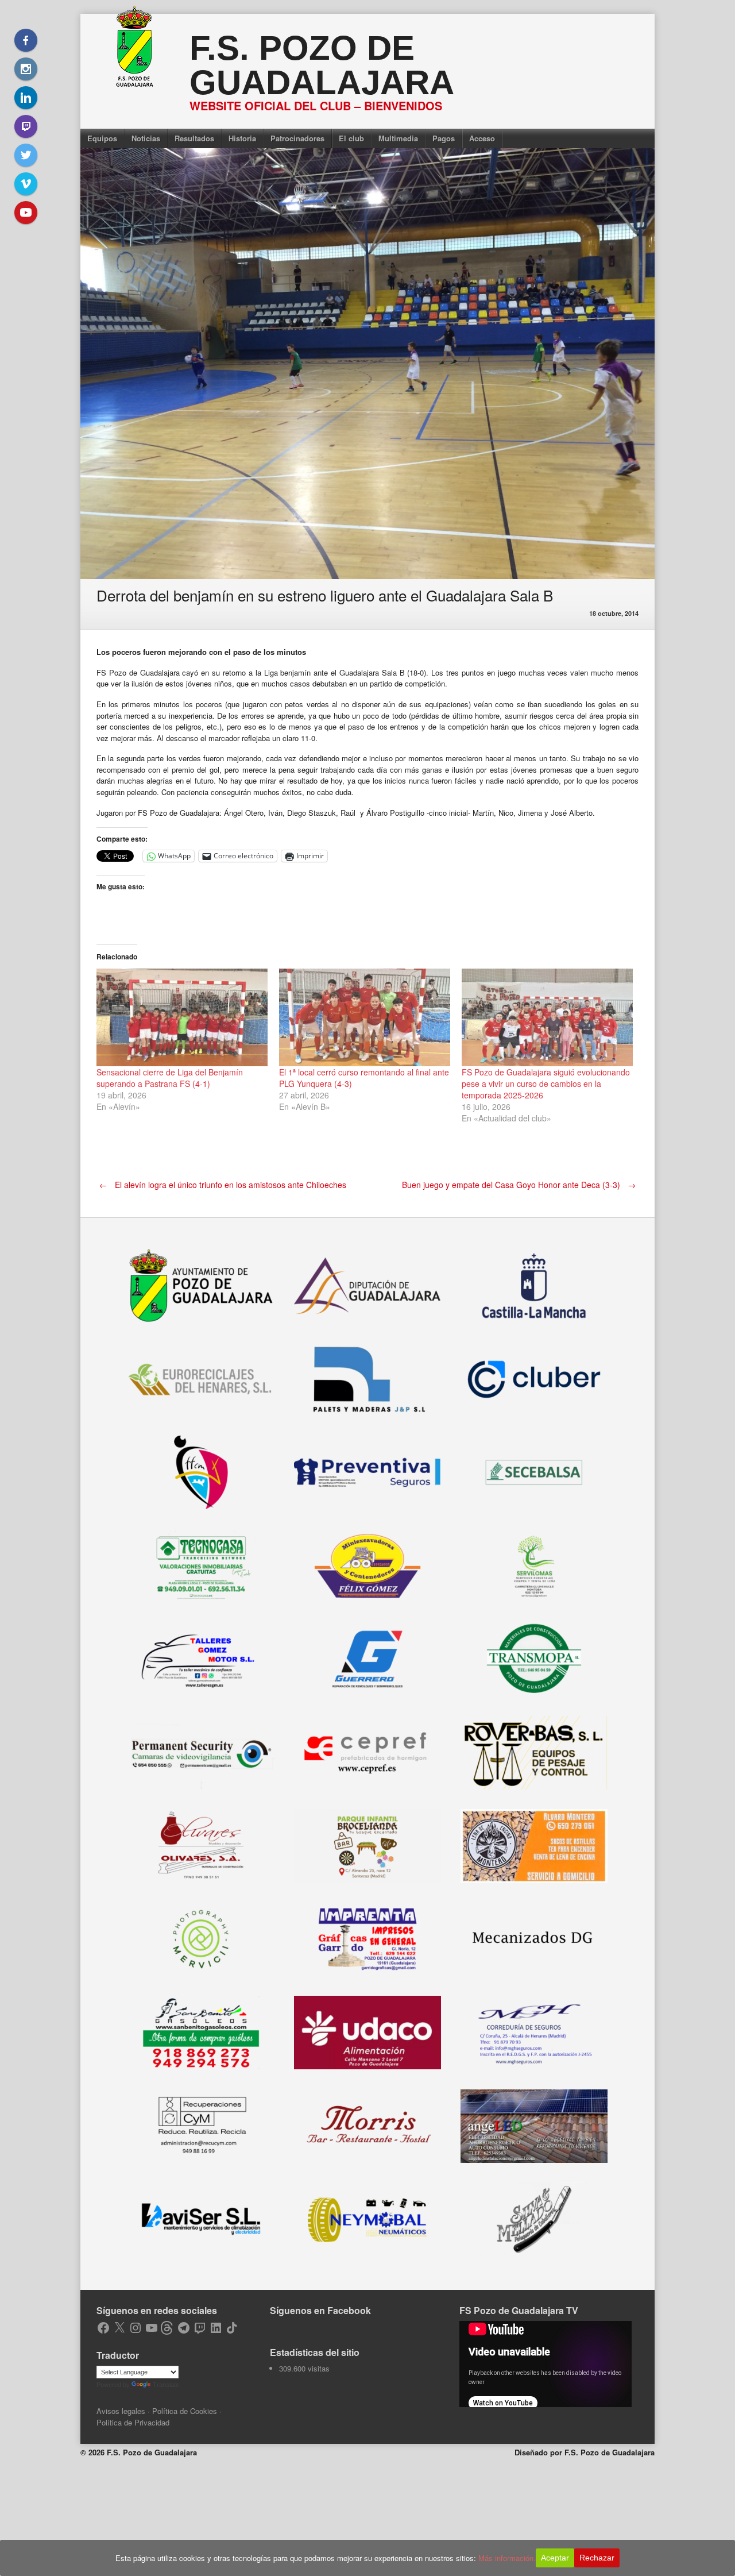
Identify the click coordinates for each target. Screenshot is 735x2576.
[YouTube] (26, 213)
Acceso (482, 138)
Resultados (194, 138)
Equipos (102, 138)
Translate (166, 2385)
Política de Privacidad (133, 2422)
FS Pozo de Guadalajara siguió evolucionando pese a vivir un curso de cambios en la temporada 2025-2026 (546, 1083)
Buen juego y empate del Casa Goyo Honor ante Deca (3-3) (519, 1185)
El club (351, 138)
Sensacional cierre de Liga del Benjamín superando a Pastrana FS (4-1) (170, 1078)
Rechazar (597, 2558)
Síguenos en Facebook (320, 2310)
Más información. (507, 2558)
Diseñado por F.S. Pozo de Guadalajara (585, 2452)
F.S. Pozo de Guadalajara (322, 65)
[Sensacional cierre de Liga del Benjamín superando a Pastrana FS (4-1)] (182, 1017)
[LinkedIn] (26, 98)
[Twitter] (26, 155)
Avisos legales (121, 2411)
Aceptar (555, 2558)
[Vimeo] (26, 184)
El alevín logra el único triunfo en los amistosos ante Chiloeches (223, 1185)
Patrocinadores (297, 138)
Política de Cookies (185, 2411)
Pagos (444, 138)
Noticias (146, 138)
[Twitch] (26, 126)
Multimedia (398, 138)
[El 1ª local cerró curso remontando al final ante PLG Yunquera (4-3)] (365, 1017)
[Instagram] (26, 69)
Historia (242, 138)
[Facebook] (26, 40)
